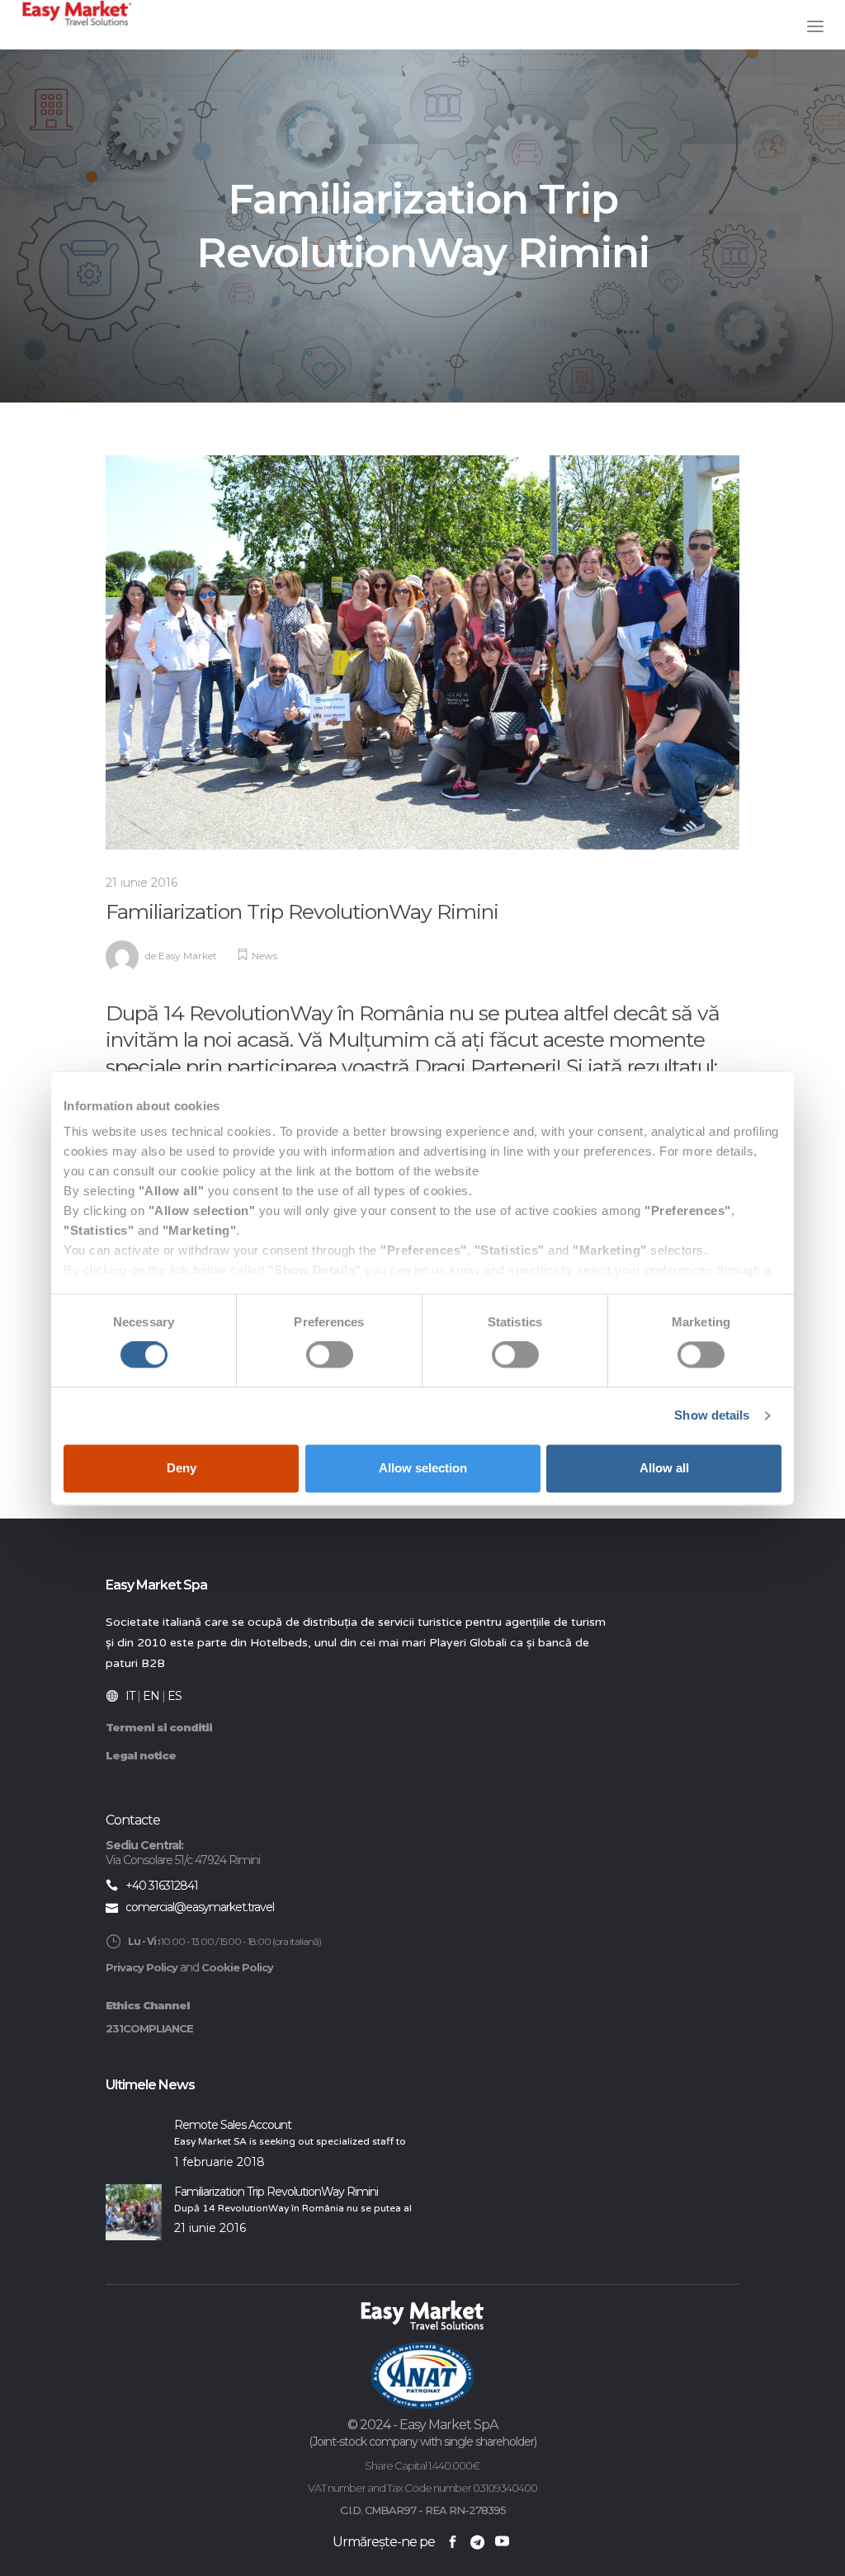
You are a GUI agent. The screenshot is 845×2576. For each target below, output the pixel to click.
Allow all (664, 1468)
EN (151, 1696)
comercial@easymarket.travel (200, 1907)
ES (175, 1696)
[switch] (330, 1355)
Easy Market (188, 956)
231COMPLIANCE (149, 2028)
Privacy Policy (142, 1967)
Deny (182, 1468)
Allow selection (423, 1468)
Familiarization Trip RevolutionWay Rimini (276, 2192)
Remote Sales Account (233, 2125)
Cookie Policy (237, 1967)
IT (130, 1696)
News (264, 956)
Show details (712, 1416)
